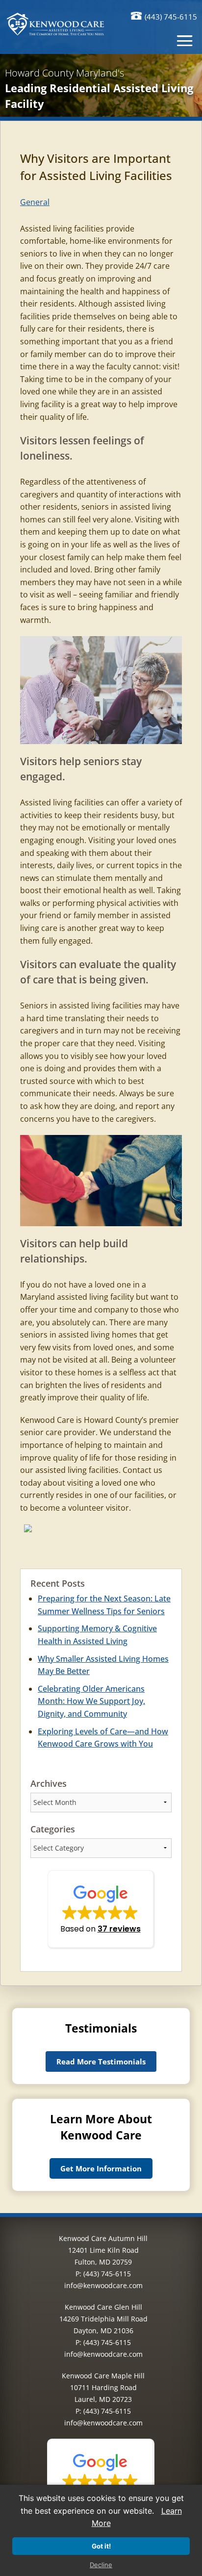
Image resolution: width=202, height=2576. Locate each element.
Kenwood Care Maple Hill (103, 2376)
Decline (101, 2565)
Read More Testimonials (101, 2061)
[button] (101, 1910)
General (35, 202)
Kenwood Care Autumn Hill (103, 2238)
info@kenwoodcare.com (103, 2285)
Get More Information (101, 2168)
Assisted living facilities (62, 802)
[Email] (28, 1530)
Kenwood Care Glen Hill (103, 2307)
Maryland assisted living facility (77, 1297)
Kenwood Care (47, 1420)
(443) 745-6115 (171, 17)
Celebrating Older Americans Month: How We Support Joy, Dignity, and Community (91, 1701)
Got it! (101, 2546)
